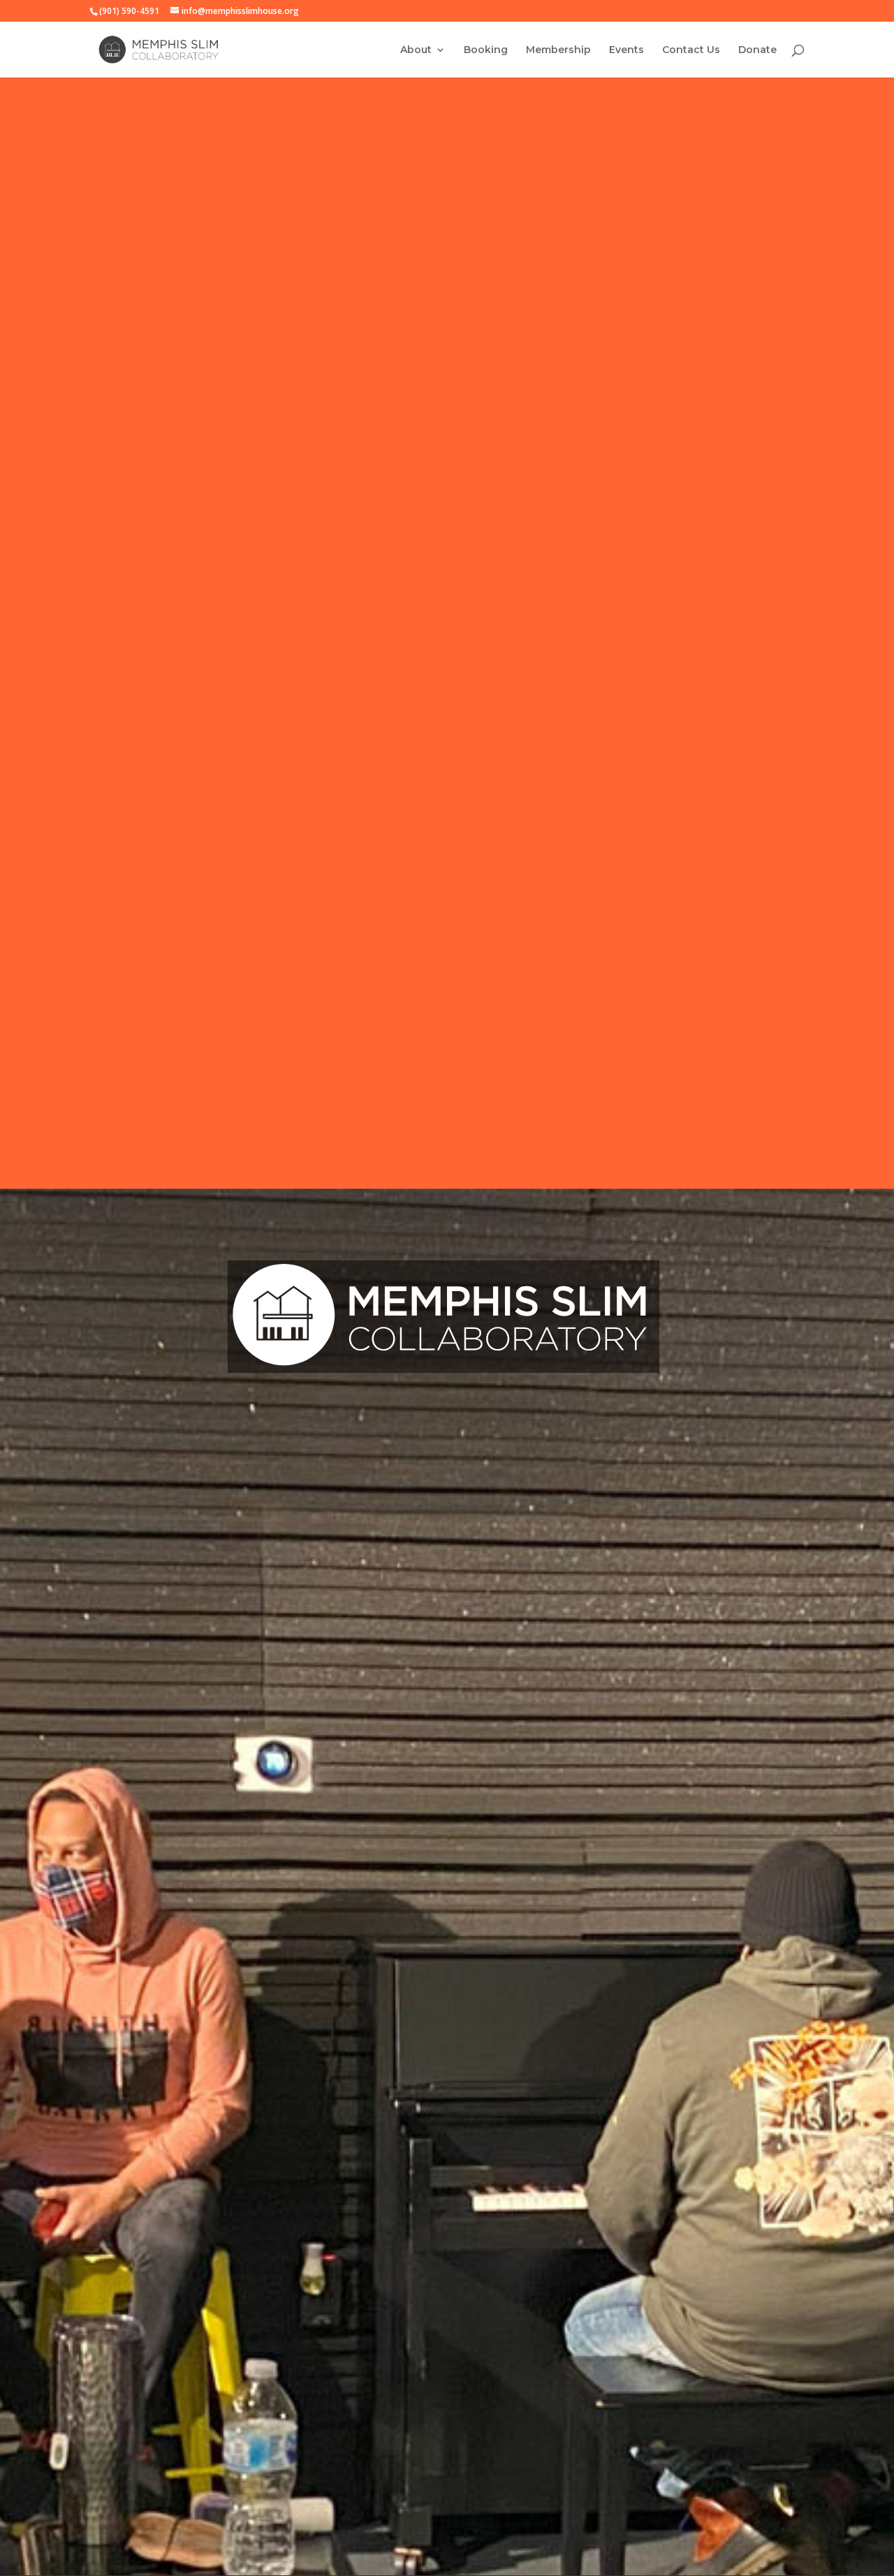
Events (626, 50)
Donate (757, 50)
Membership (558, 50)
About (416, 50)
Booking (486, 50)
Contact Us (691, 50)
